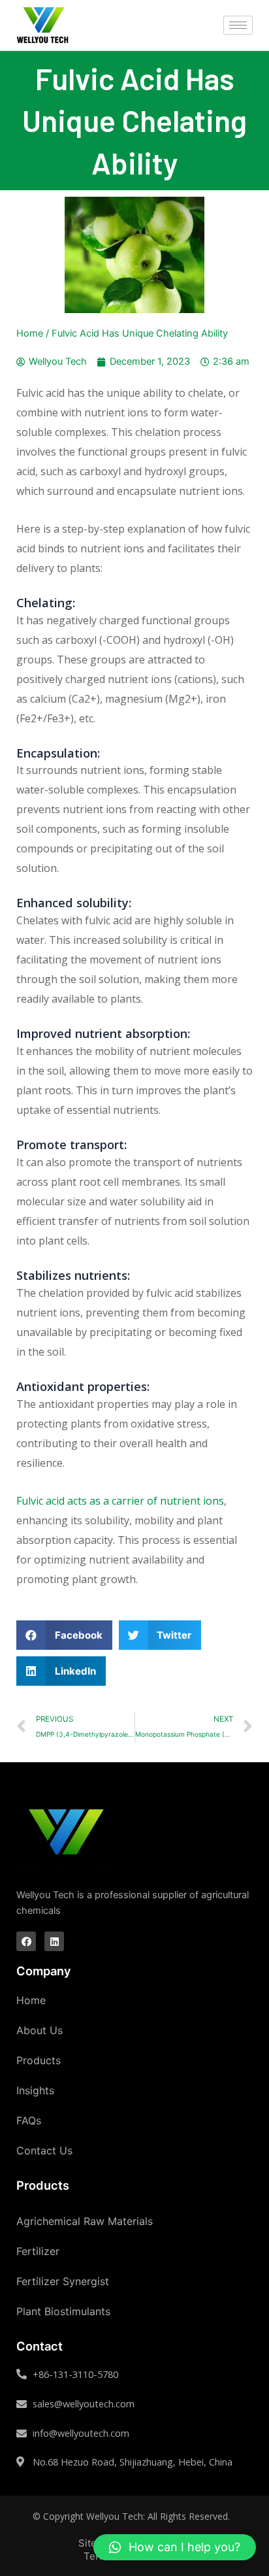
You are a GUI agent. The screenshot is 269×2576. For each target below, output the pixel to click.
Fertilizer (38, 2251)
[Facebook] (26, 1941)
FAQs (29, 2120)
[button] (175, 2547)
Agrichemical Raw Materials (85, 2221)
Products (39, 2060)
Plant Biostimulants (63, 2311)
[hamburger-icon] (238, 25)
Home (30, 333)
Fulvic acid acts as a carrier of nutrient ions (120, 1501)
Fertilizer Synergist (63, 2281)
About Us (40, 2030)
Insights (35, 2090)
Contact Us (44, 2150)
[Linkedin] (54, 1941)
